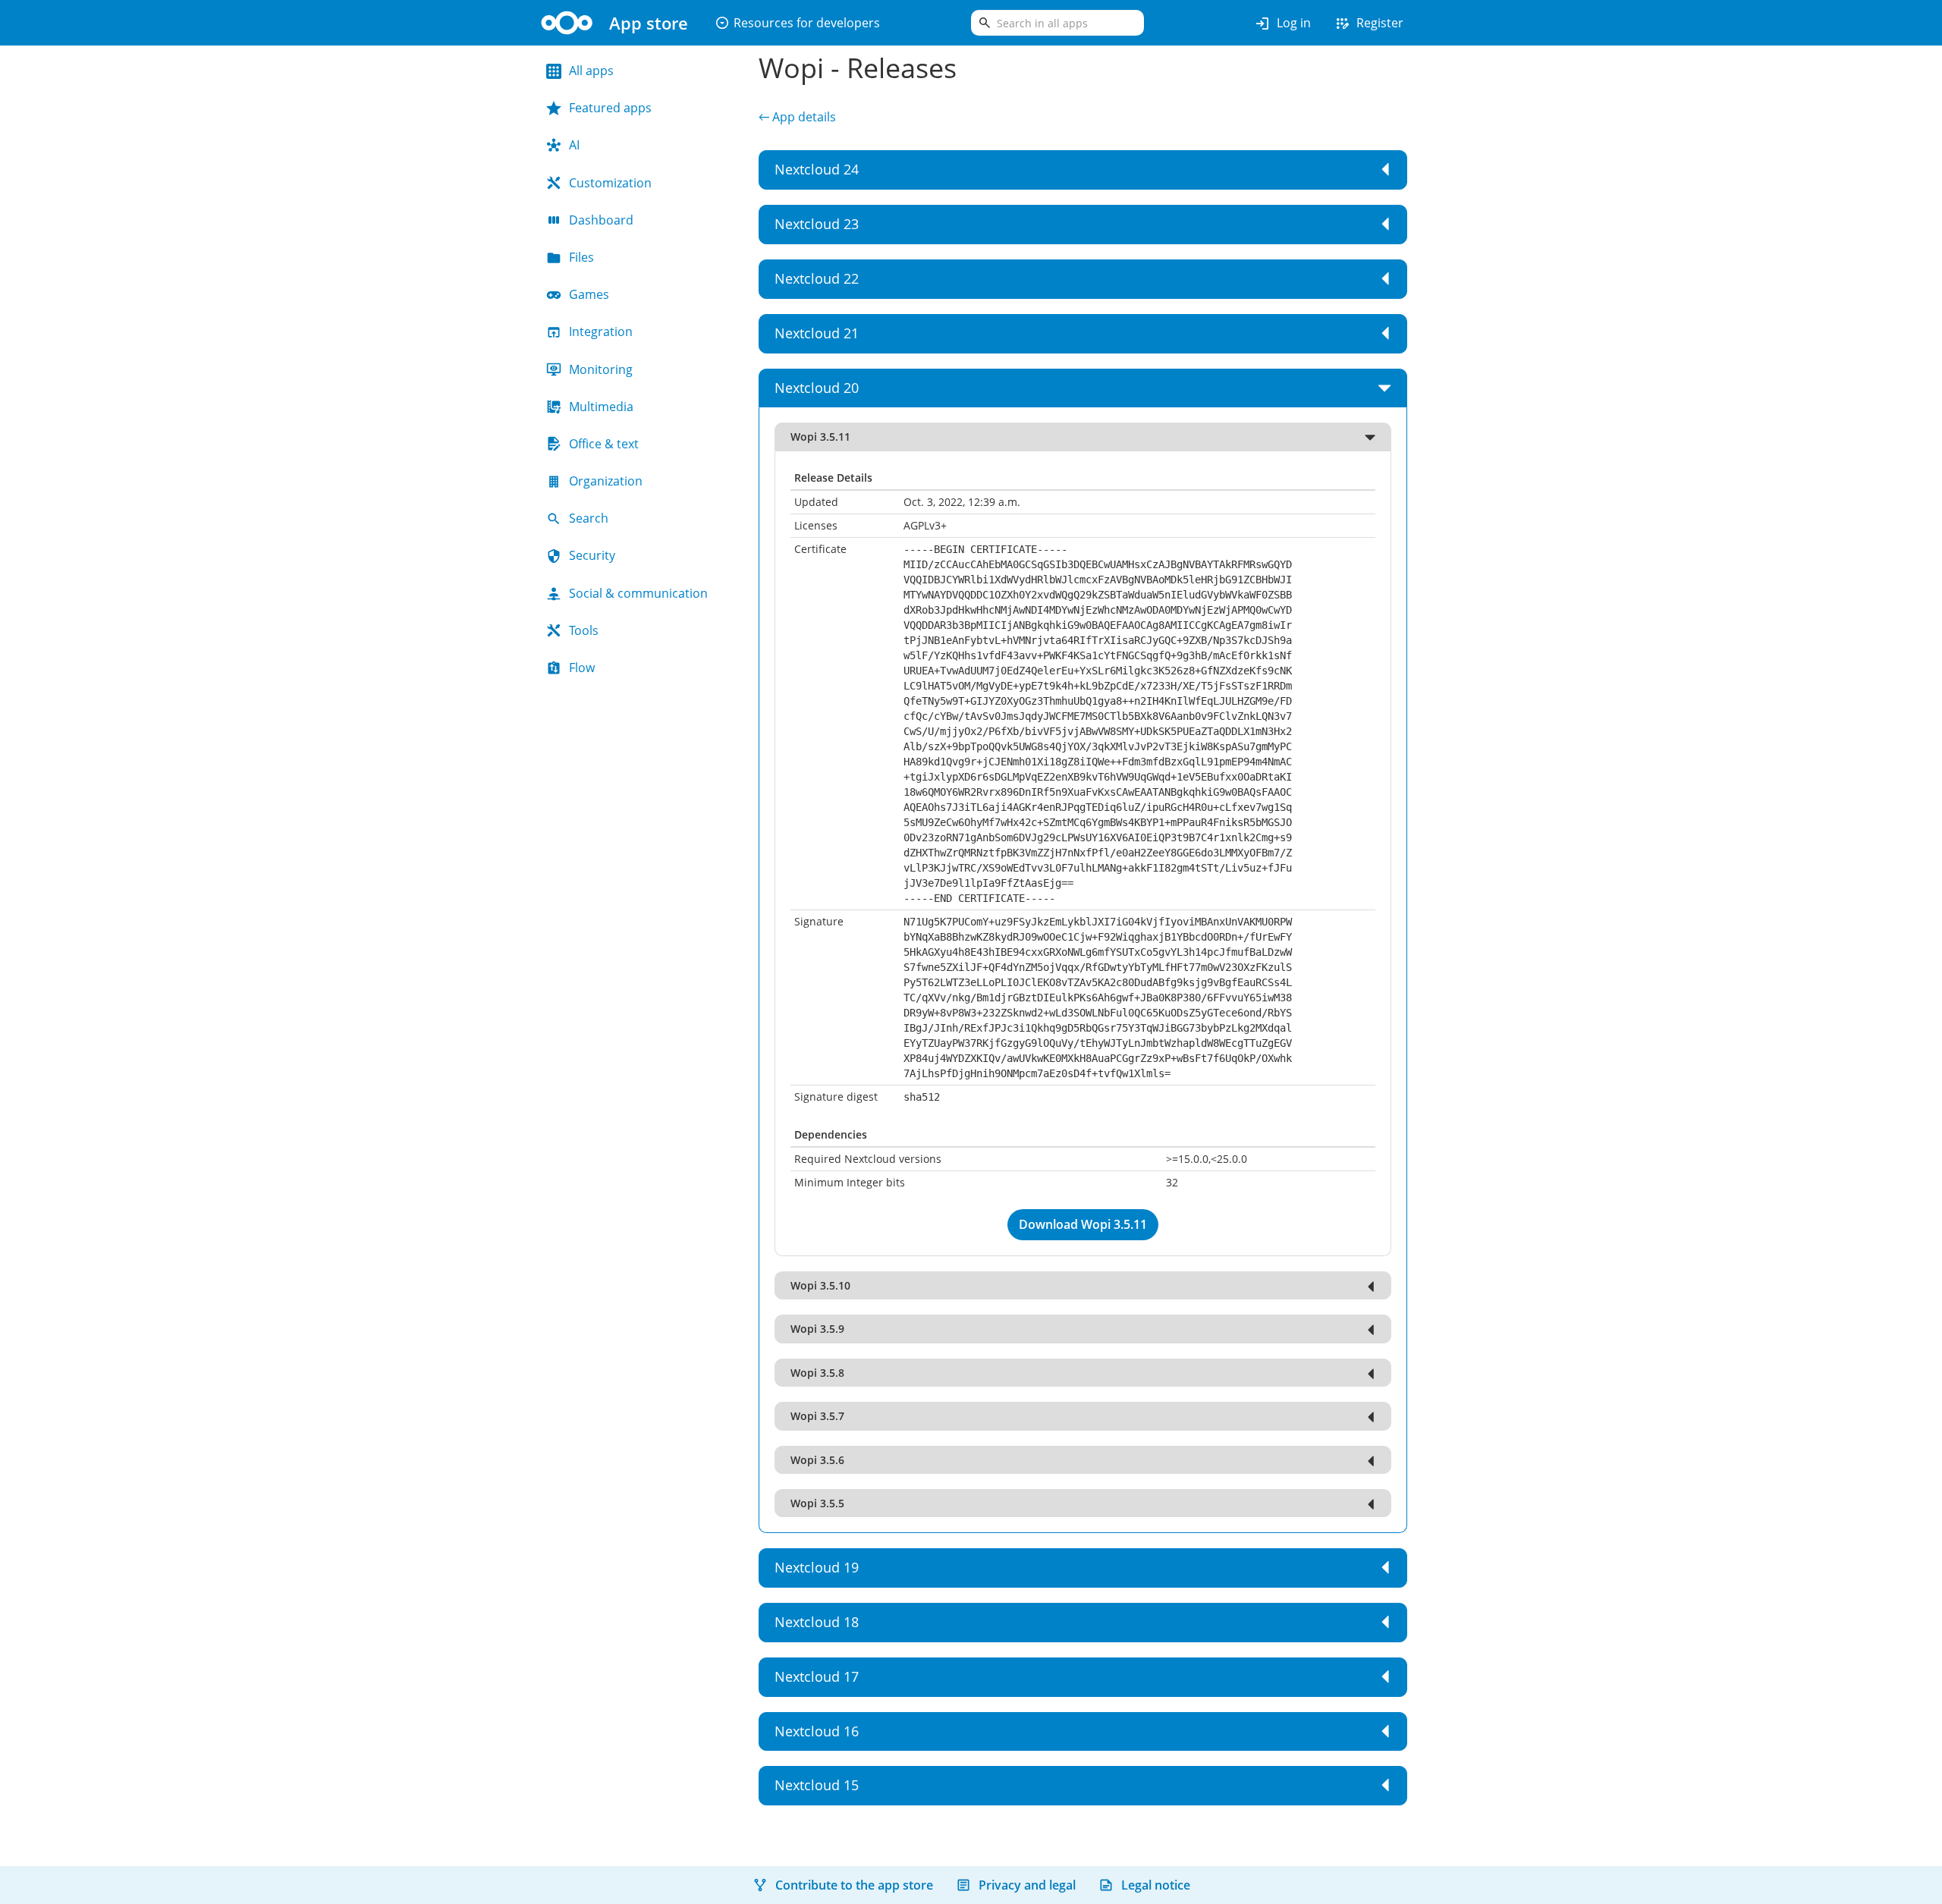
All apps (591, 71)
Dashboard (601, 220)
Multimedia (601, 407)
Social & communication (638, 593)
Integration (601, 331)
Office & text (604, 444)
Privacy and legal (1027, 1885)
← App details (797, 117)
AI (574, 145)
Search (589, 518)
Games (589, 294)
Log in (1282, 24)
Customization (610, 183)
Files (581, 257)
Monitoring (601, 369)
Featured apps (610, 108)
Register (1369, 24)
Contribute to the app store (854, 1885)
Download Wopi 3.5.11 (1083, 1224)
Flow (582, 668)
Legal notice (1156, 1885)
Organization (606, 481)
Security (592, 555)
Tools (584, 630)
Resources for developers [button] (797, 23)
